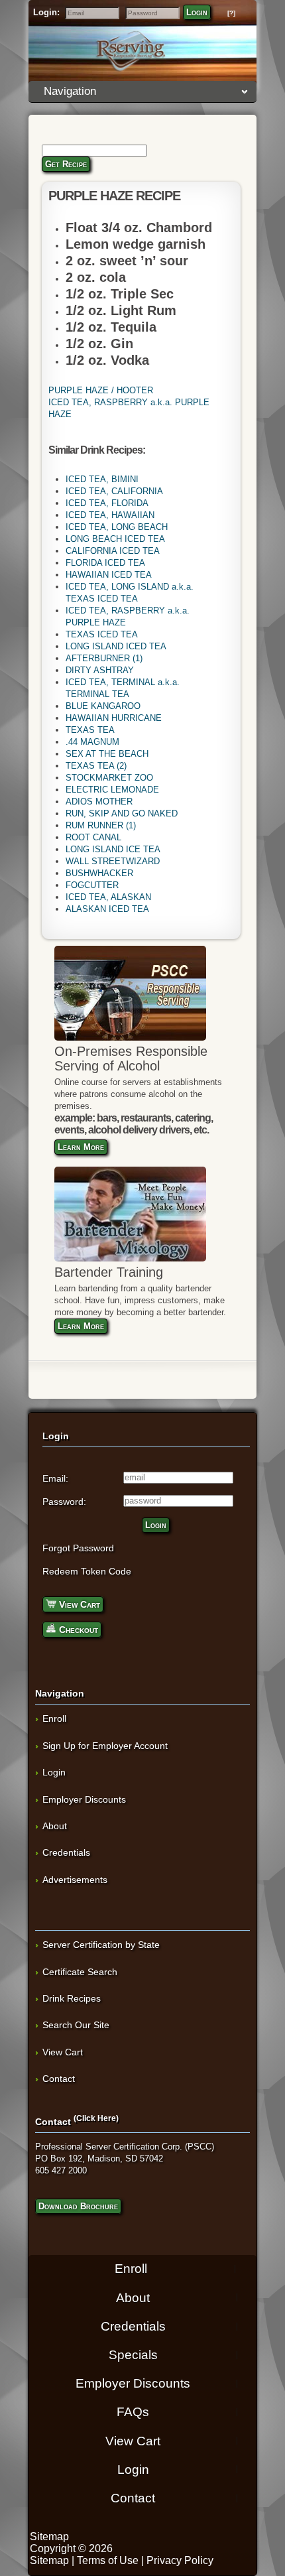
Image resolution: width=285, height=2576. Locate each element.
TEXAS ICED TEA (102, 634)
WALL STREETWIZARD (113, 861)
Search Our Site (76, 2025)
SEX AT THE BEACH (107, 754)
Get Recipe (66, 164)
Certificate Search (80, 1972)
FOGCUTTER (92, 885)
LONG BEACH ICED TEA (115, 539)
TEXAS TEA (90, 730)
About (55, 1826)
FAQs (133, 2412)
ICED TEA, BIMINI (102, 479)
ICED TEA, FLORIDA (107, 503)
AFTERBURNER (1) (104, 658)
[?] (231, 13)
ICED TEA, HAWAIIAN (110, 515)
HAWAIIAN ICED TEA (109, 575)
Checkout (77, 1630)
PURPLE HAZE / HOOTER (101, 390)
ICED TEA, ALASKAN (108, 897)
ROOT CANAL (93, 837)
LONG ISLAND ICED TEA (116, 646)
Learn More (81, 1147)
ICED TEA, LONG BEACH (117, 527)
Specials (133, 2355)
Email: (55, 1478)
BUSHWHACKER (99, 873)
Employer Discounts (84, 1799)
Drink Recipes (72, 1998)
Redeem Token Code (87, 1571)
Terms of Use (108, 2560)
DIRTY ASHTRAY (100, 670)
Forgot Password (78, 1548)
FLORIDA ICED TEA (105, 563)
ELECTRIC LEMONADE (112, 790)
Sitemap (49, 2537)
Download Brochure (78, 2206)
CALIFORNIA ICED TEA (113, 551)
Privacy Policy (180, 2560)
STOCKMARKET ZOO (109, 778)
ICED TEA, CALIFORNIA (114, 491)
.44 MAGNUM (92, 742)
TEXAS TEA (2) (96, 766)
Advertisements (75, 1880)
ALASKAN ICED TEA (107, 909)
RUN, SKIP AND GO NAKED (122, 813)
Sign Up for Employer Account (105, 1746)
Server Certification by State (101, 1945)
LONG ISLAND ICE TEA (113, 849)
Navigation (70, 91)
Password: (64, 1502)
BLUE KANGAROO (103, 706)
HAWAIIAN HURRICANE (114, 718)
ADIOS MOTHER (99, 802)
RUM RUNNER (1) (101, 825)
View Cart (78, 1604)
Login (197, 12)
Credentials (66, 1852)
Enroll (54, 1718)
